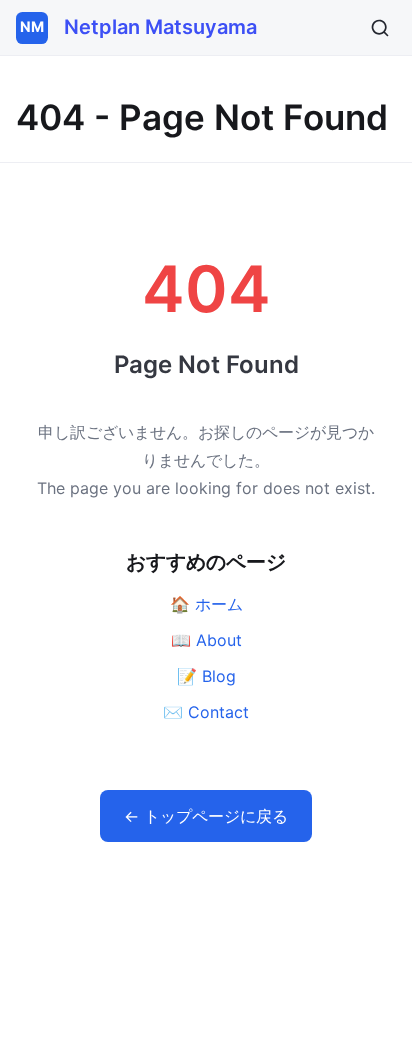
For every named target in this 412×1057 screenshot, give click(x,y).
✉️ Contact (206, 712)
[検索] (380, 28)
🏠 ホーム (206, 604)
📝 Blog (206, 676)
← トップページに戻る (206, 816)
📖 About (206, 640)
